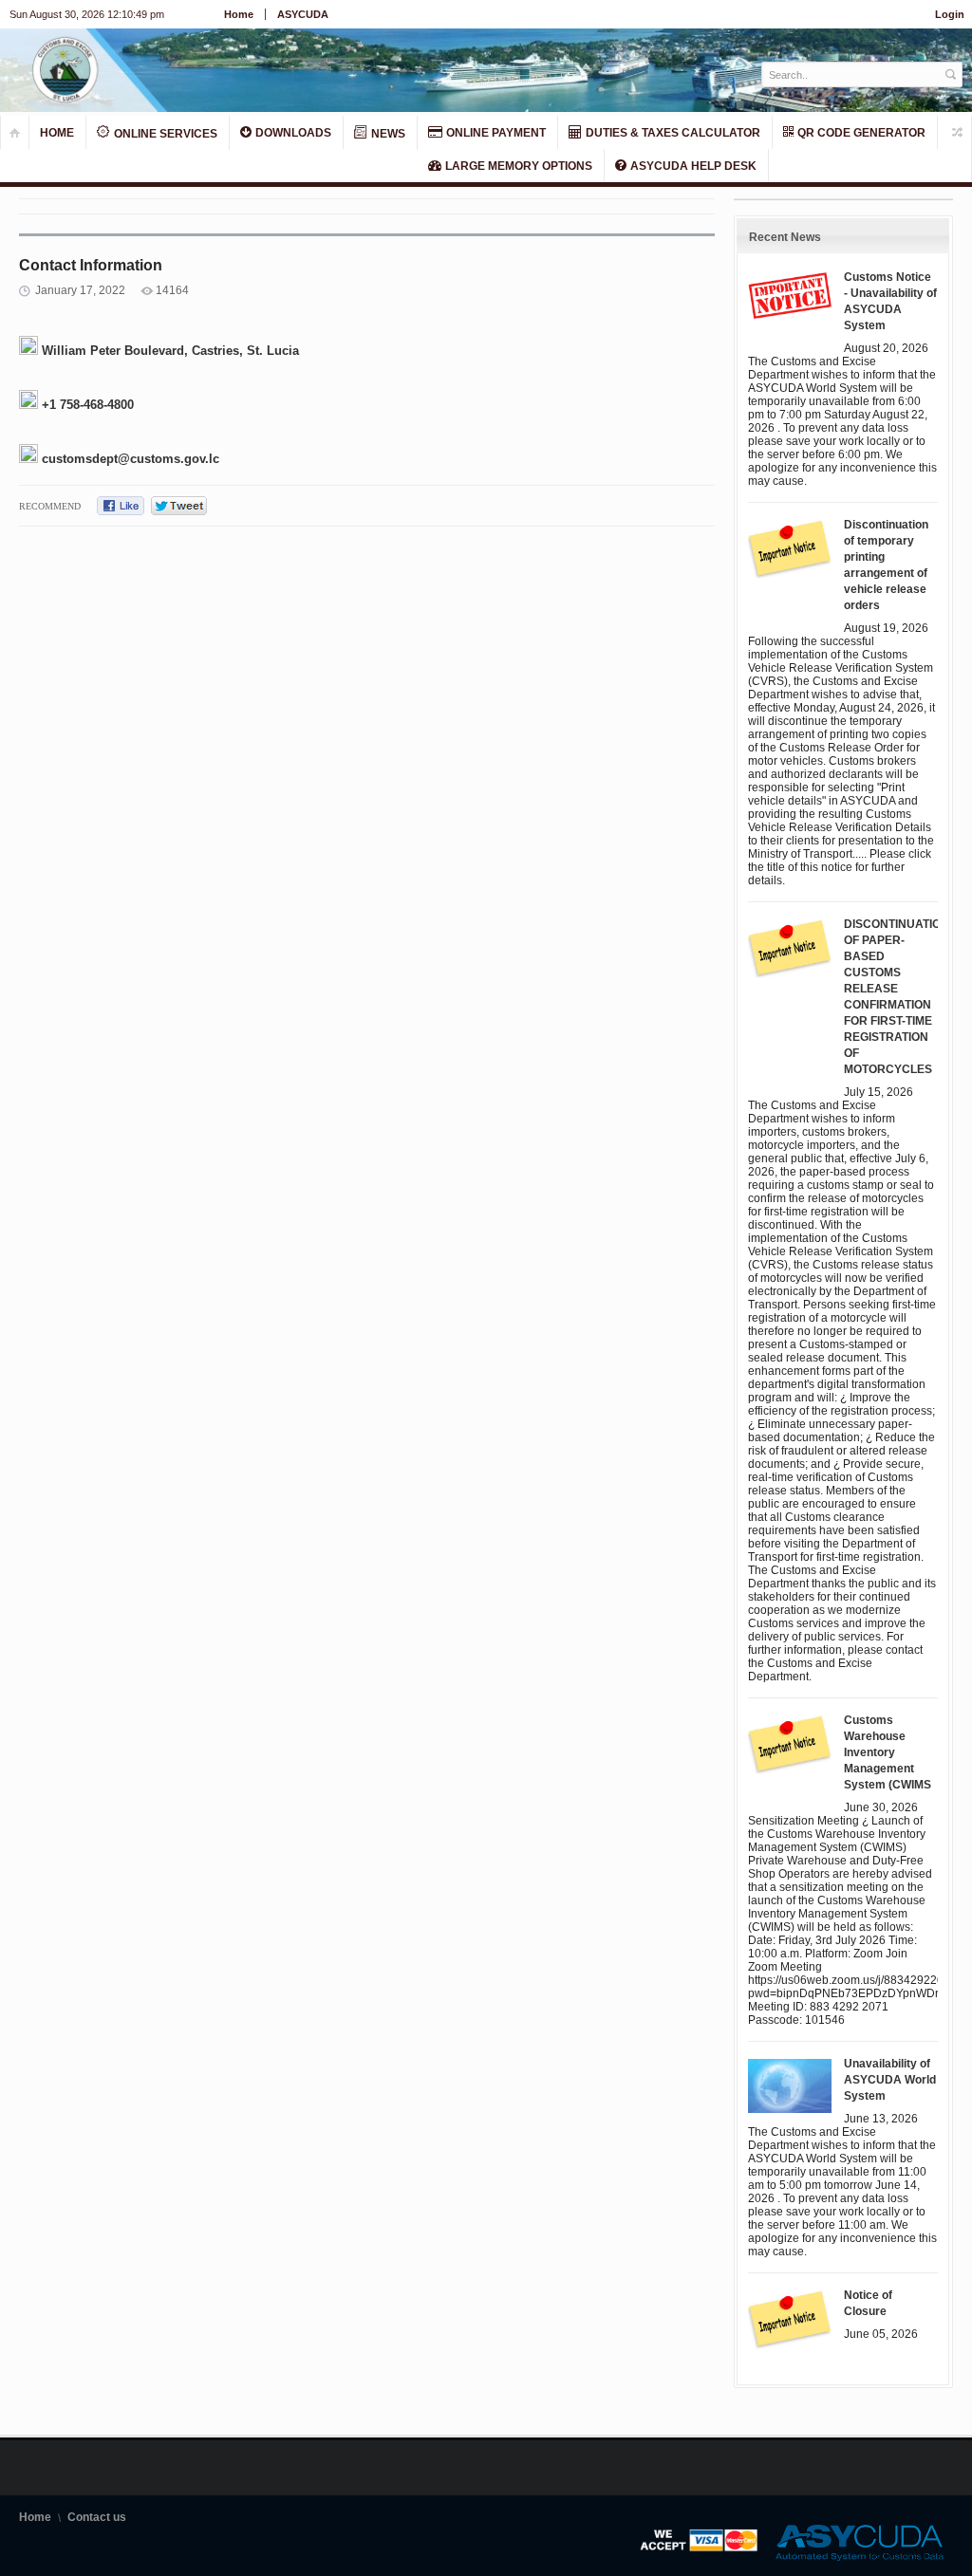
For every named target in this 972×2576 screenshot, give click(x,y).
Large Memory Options (517, 166)
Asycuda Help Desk (692, 166)
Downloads (292, 133)
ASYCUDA (303, 14)
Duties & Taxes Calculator (672, 133)
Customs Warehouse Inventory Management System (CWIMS (888, 1752)
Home (239, 14)
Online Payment (495, 133)
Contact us (97, 2517)
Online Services (164, 134)
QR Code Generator (860, 133)
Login (950, 14)
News (387, 134)
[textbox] (852, 74)
